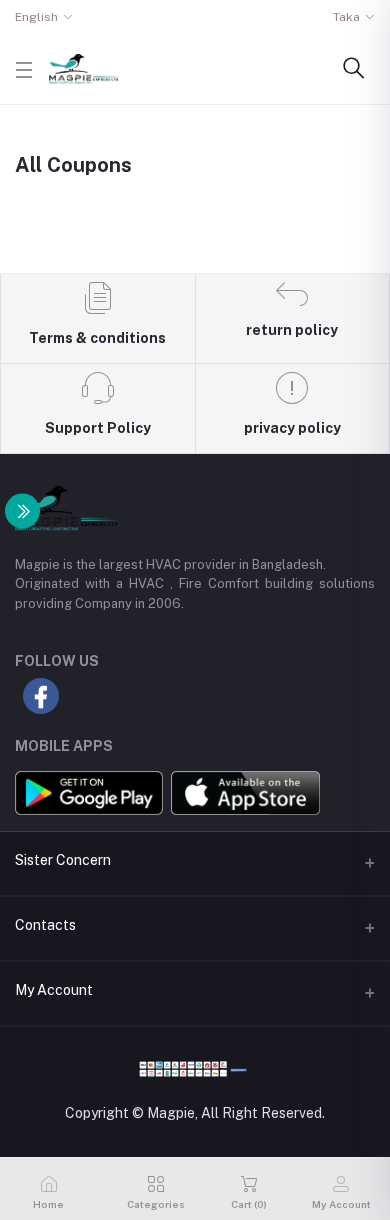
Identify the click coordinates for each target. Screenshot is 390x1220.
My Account (54, 990)
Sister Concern (63, 860)
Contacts (45, 925)
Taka (346, 17)
